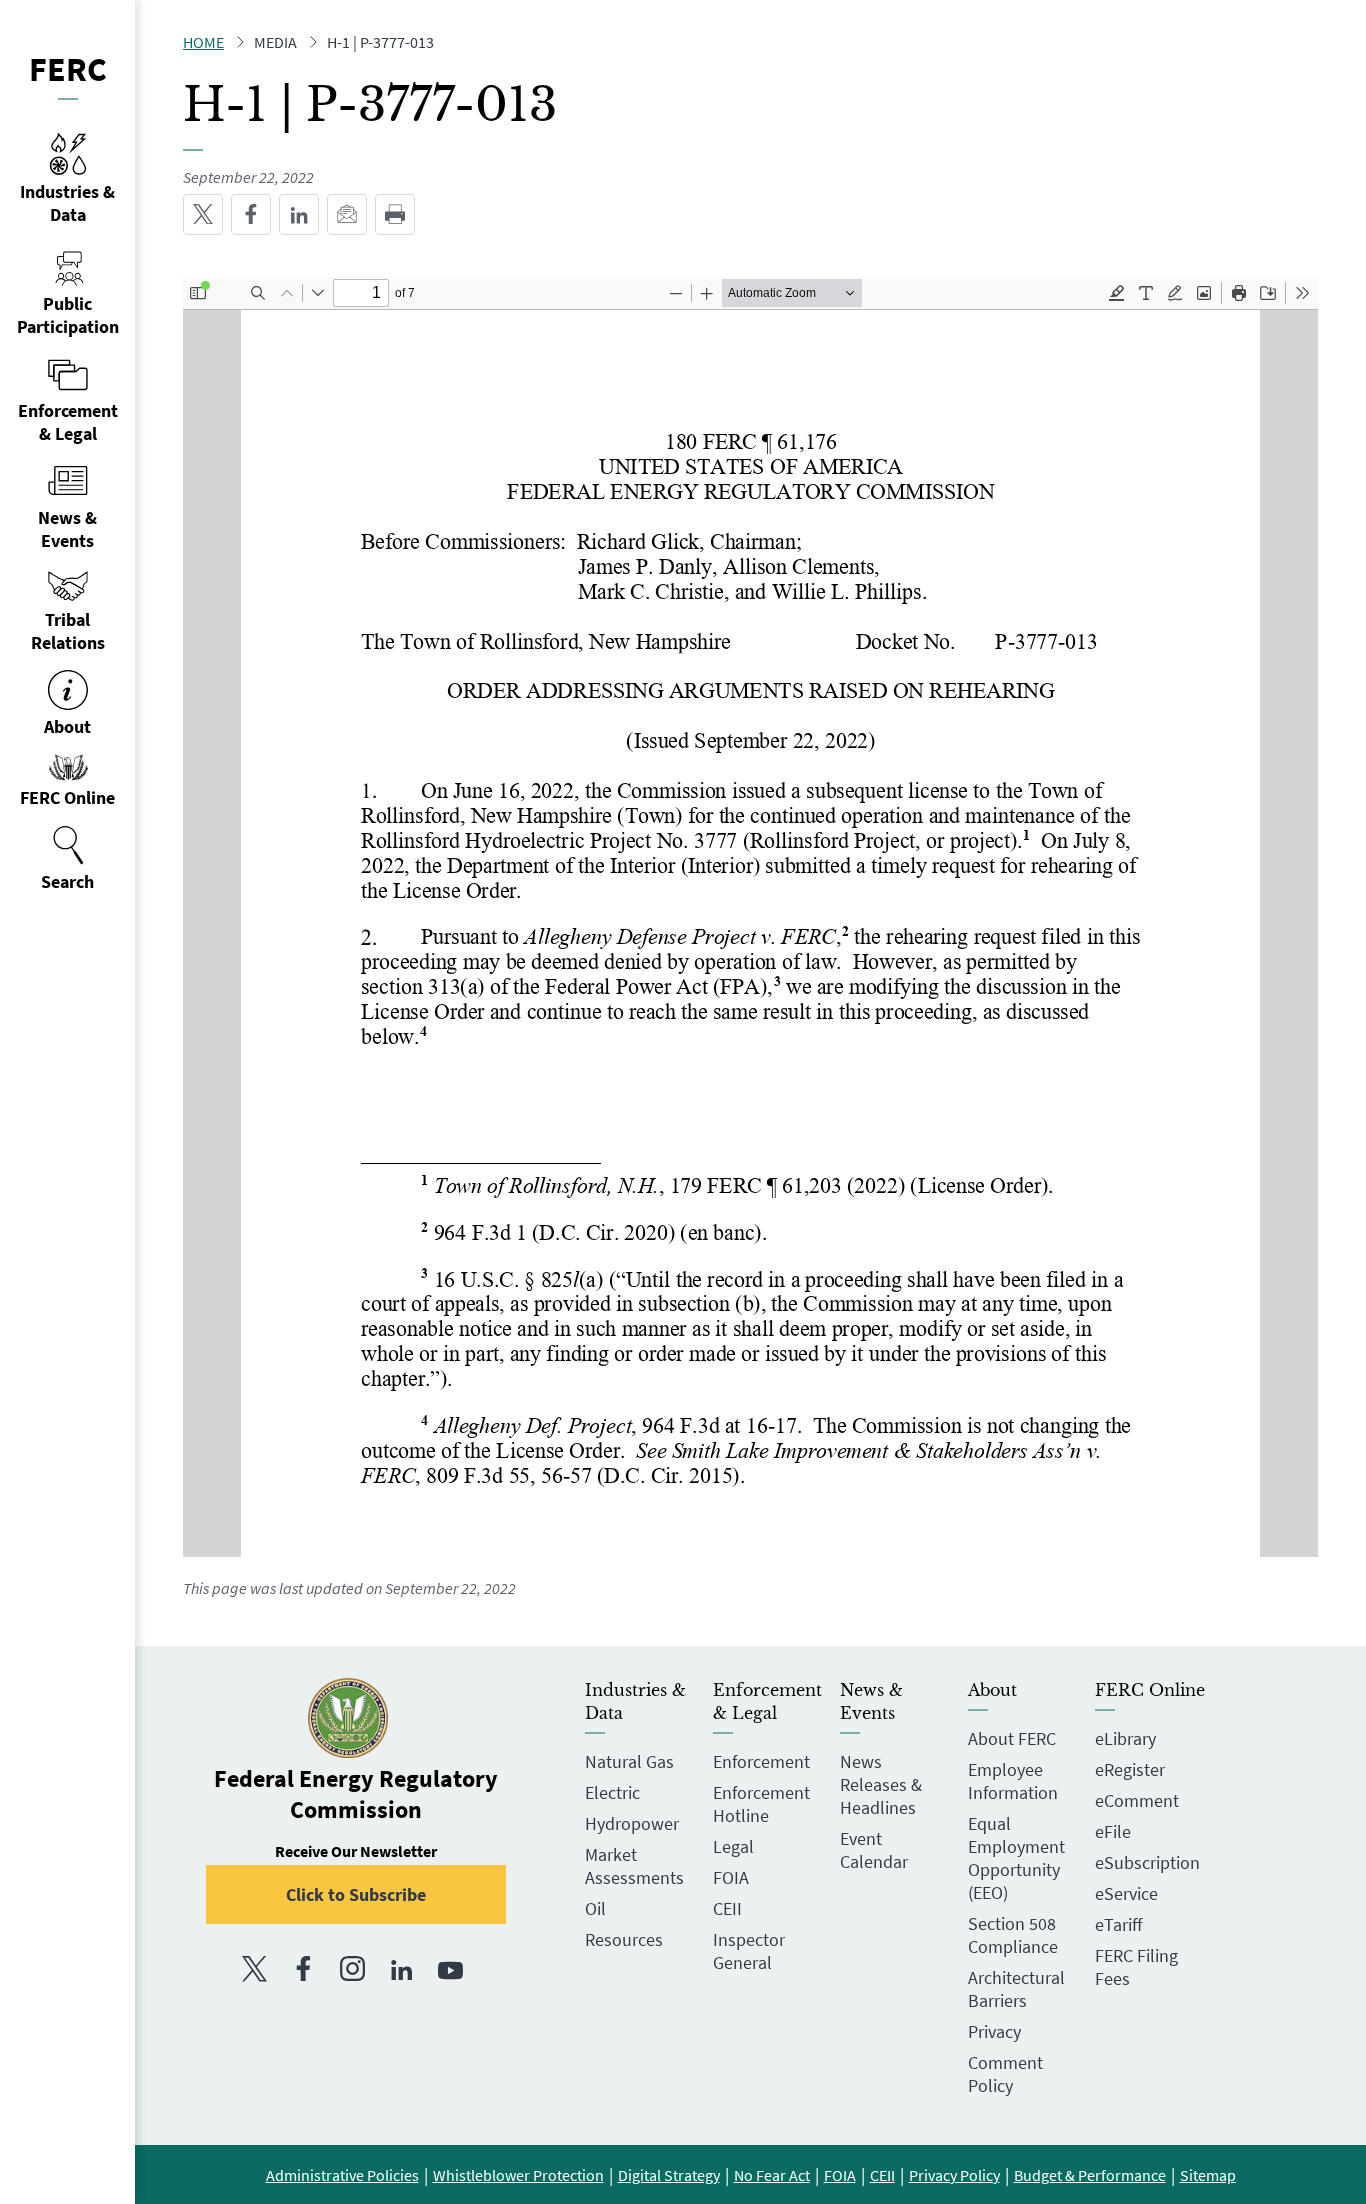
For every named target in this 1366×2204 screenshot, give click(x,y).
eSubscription (1147, 1862)
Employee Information (1013, 1781)
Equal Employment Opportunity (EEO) (1016, 1858)
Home (203, 42)
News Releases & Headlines (881, 1784)
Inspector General (749, 1951)
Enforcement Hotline (761, 1804)
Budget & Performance (1090, 2175)
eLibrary (1125, 1738)
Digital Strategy (669, 2175)
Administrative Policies (342, 2175)
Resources (624, 1939)
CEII (727, 1908)
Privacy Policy (954, 2175)
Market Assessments (634, 1866)
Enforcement (761, 1761)
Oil (595, 1908)
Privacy (994, 2031)
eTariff (1118, 1924)
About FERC (1012, 1738)
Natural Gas (629, 1761)
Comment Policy (1005, 2074)
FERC (68, 69)
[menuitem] (67, 859)
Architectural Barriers (1016, 1989)
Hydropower (632, 1823)
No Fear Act (772, 2175)
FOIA (731, 1877)
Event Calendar (874, 1850)
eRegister (1130, 1769)
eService (1126, 1893)
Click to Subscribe (356, 1894)
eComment (1137, 1800)
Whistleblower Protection (518, 2175)
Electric (612, 1792)
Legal (733, 1846)
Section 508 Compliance (1013, 1935)
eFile (1113, 1831)
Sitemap (1208, 2175)
